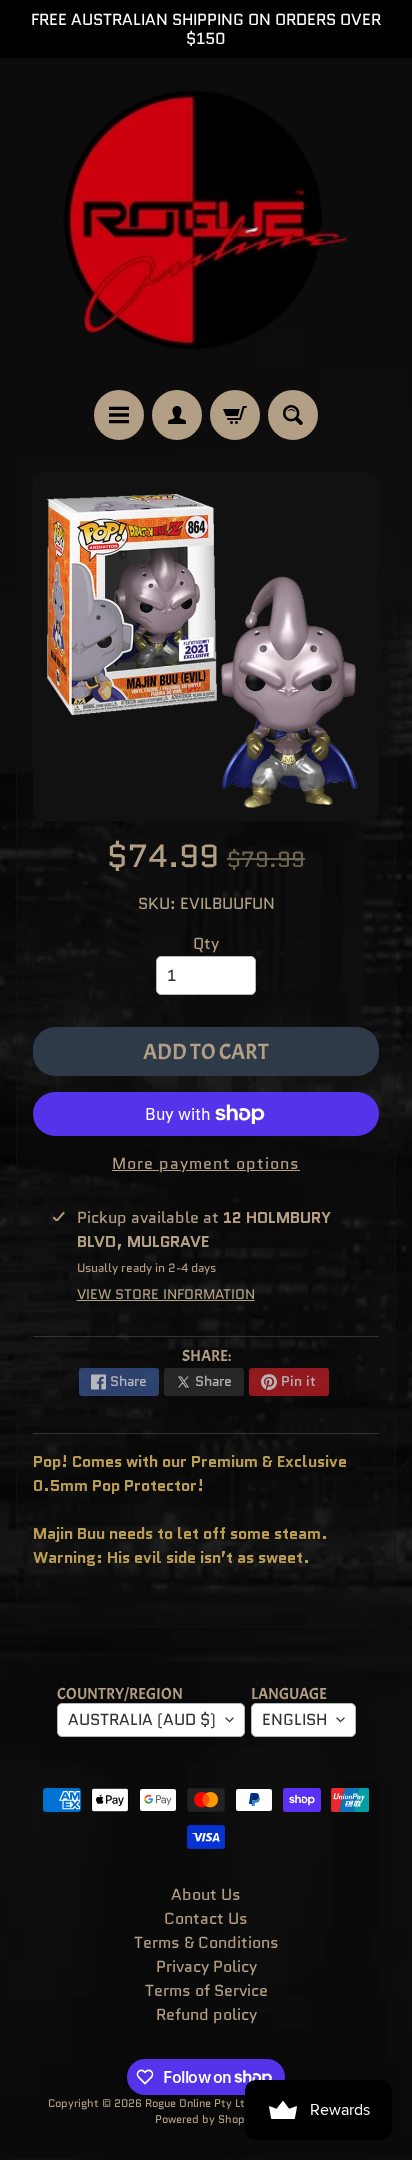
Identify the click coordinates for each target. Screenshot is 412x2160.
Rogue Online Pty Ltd (198, 2103)
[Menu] (119, 415)
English (294, 1719)
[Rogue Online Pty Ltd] (206, 224)
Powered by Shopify (206, 2119)
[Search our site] (293, 415)
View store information (166, 1294)
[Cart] (235, 415)
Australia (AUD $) (142, 1719)
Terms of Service (206, 1990)
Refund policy (206, 2014)
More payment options (206, 1163)
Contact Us (206, 1918)
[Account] (177, 415)
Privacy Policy (206, 1966)
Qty (206, 943)
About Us (206, 1894)
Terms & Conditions (206, 1942)
